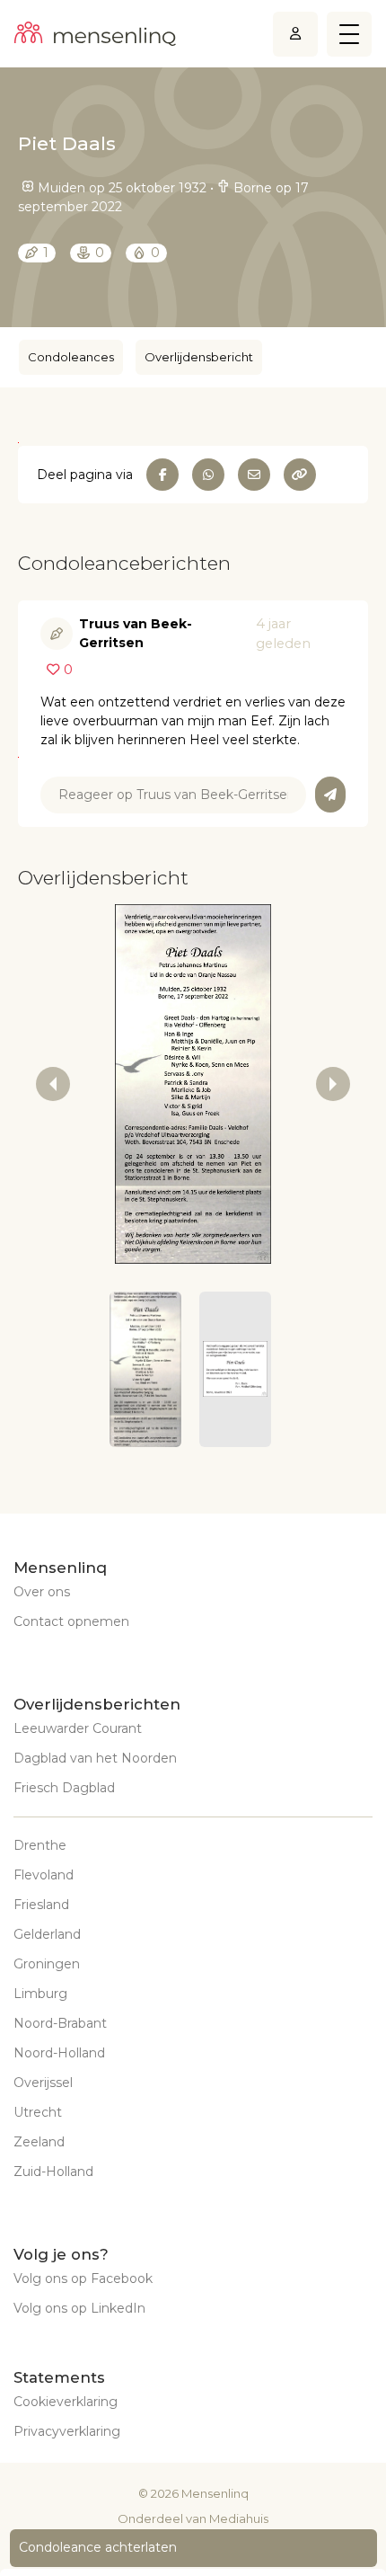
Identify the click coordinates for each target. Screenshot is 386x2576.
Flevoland (44, 1875)
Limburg (40, 1994)
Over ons (42, 1592)
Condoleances (71, 357)
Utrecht (38, 2112)
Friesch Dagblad (64, 1788)
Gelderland (47, 1934)
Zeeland (39, 2142)
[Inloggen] (295, 34)
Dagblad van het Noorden (95, 1758)
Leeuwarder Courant (78, 1728)
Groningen (47, 1964)
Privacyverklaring (67, 2431)
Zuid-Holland (53, 2172)
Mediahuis (239, 2518)
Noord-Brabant (60, 2023)
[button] (145, 1369)
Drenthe (40, 1845)
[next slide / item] (333, 1084)
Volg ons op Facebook (83, 2278)
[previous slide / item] (53, 1084)
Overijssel (43, 2083)
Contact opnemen (71, 1621)
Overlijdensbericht (199, 357)
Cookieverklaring (66, 2402)
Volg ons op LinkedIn (79, 2308)
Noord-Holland (59, 2053)
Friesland (41, 1905)
